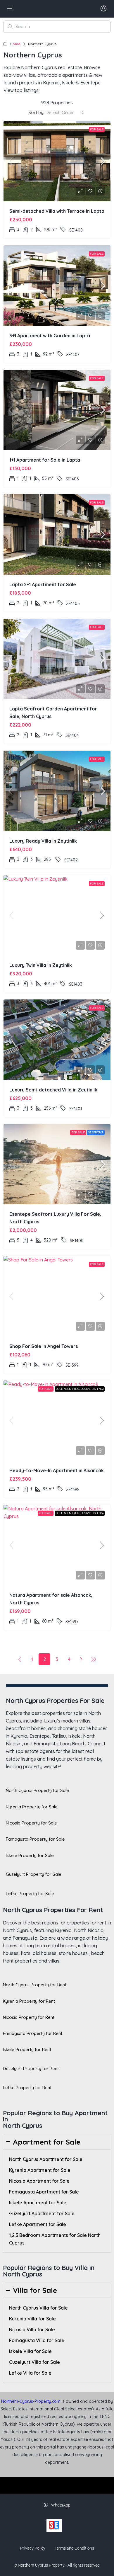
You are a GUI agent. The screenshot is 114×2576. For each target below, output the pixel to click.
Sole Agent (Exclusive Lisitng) (80, 1389)
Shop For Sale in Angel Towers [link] (44, 1346)
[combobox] (65, 113)
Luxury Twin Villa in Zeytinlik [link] (41, 965)
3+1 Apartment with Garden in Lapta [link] (50, 336)
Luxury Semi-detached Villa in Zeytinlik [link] (53, 1090)
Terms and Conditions (74, 2548)
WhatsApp (60, 2505)
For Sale (97, 129)
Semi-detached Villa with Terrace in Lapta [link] (57, 211)
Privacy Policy (33, 2548)
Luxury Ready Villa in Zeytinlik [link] (43, 841)
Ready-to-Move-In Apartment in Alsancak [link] (57, 1470)
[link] (57, 161)
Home (15, 44)
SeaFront (96, 1132)
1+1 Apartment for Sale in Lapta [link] (45, 460)
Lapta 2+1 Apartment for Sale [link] (43, 584)
